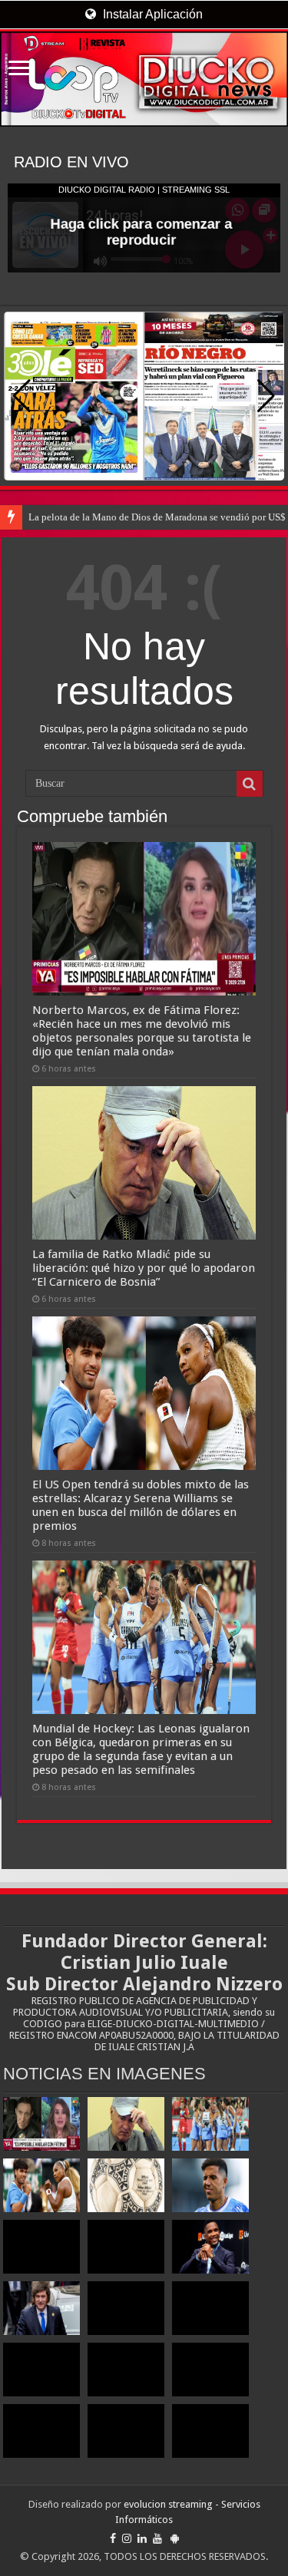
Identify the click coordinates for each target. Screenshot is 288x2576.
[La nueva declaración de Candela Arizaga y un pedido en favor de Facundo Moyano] (210, 2431)
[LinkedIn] (142, 2538)
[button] (266, 396)
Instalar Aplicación (151, 14)
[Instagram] (127, 2538)
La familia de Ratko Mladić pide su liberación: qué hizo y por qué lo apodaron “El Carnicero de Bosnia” (144, 1268)
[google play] (175, 2538)
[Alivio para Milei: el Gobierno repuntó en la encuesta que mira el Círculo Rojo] (41, 2308)
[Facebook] (113, 2538)
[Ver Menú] (19, 69)
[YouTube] (157, 2538)
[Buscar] (250, 784)
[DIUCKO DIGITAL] (144, 79)
